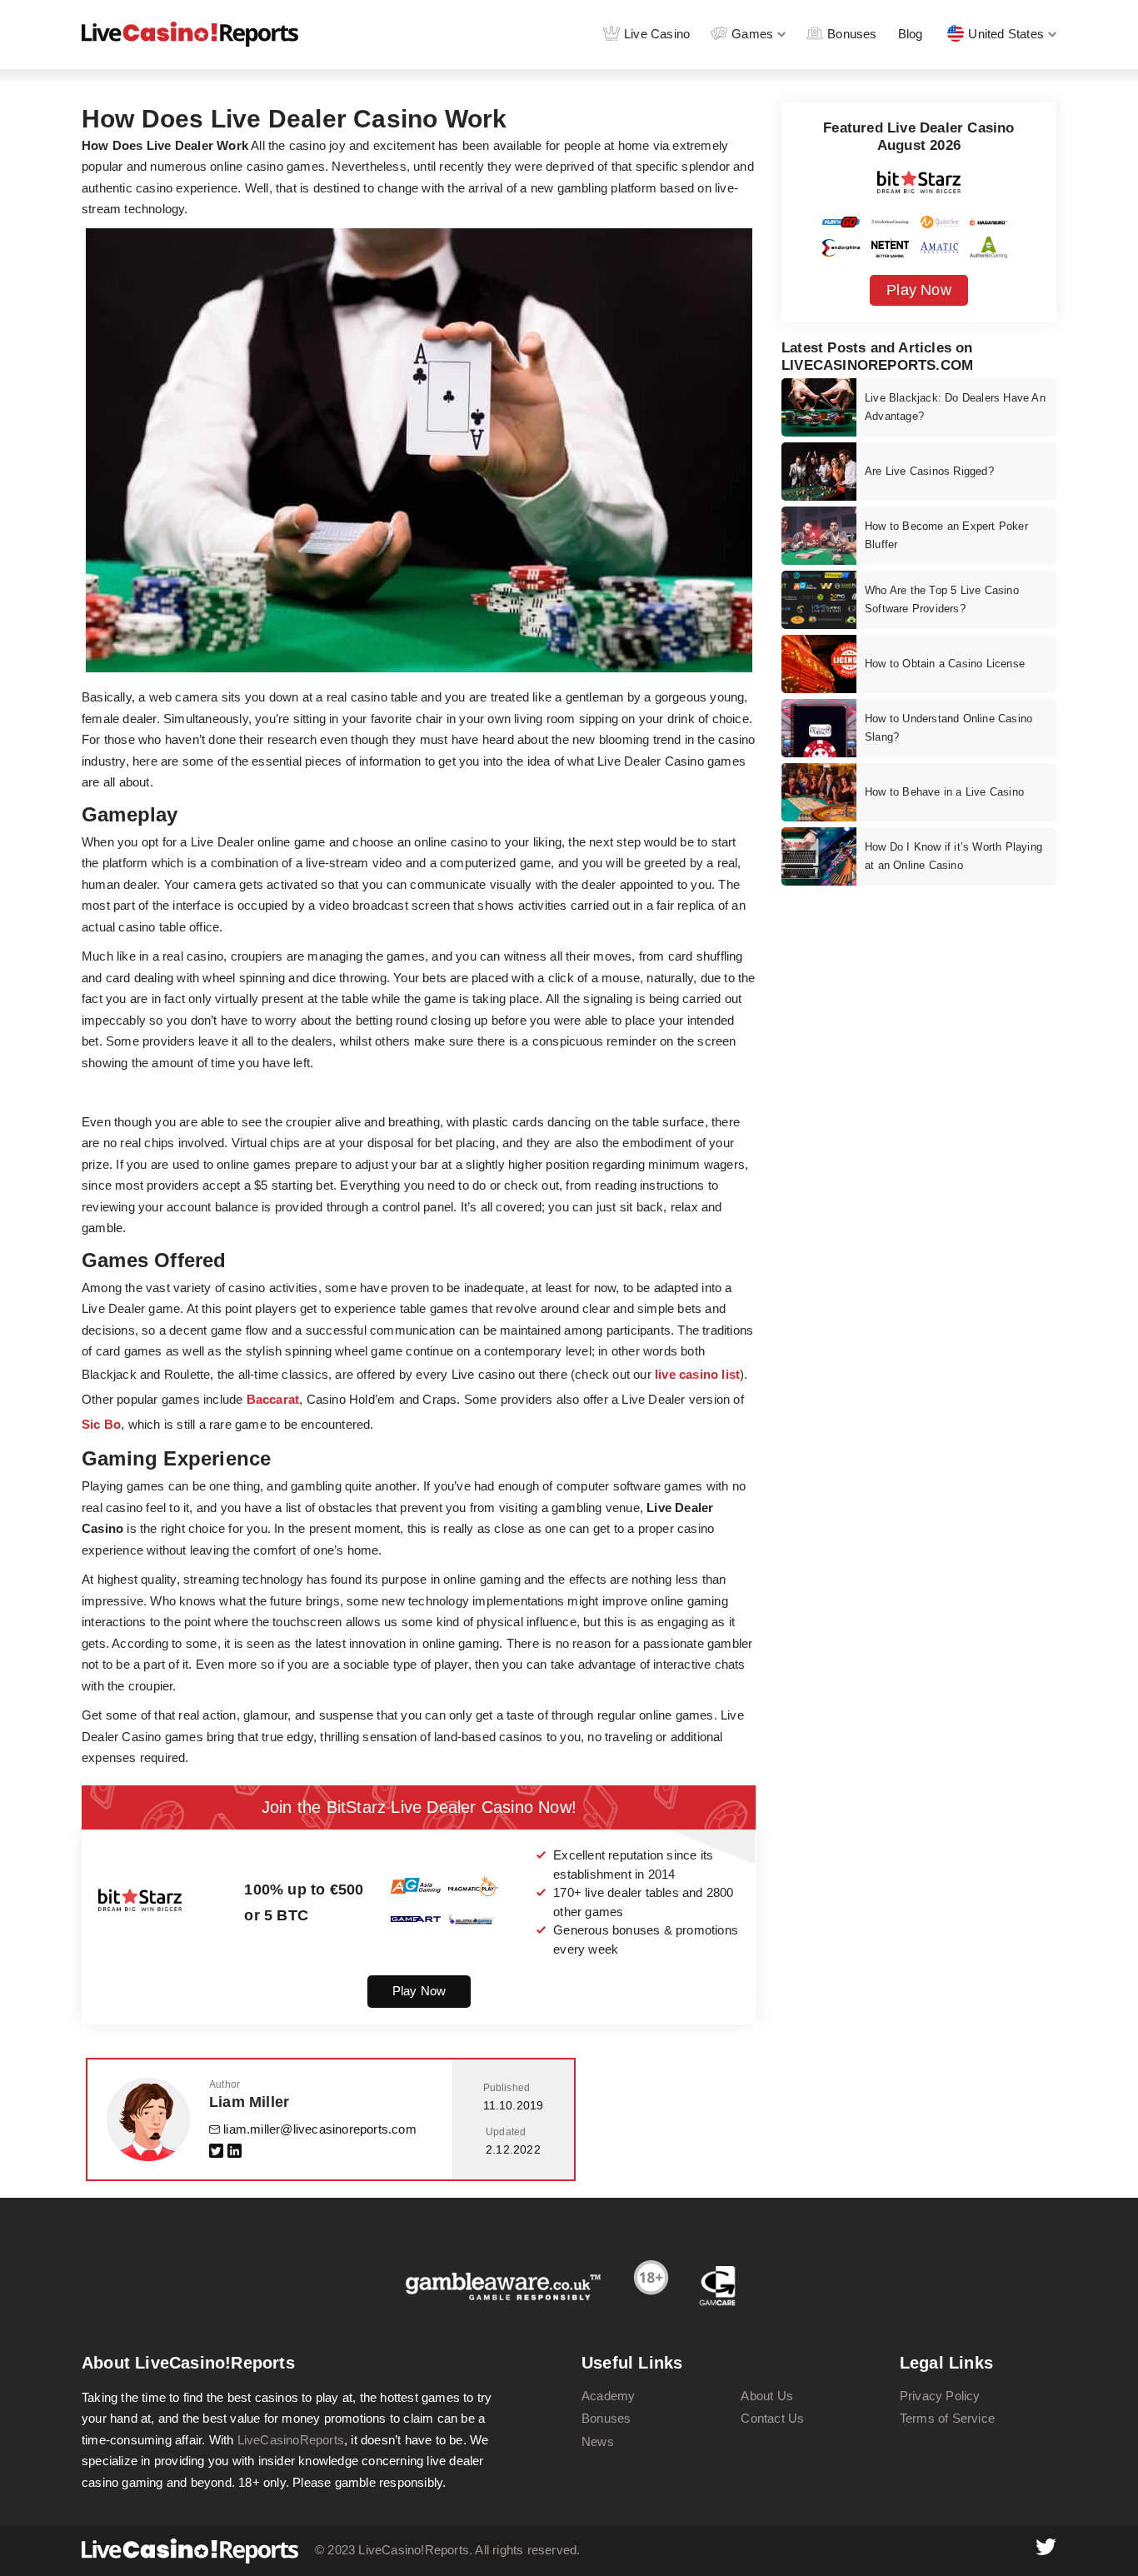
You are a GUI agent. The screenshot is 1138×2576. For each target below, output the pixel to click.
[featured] (819, 407)
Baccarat (273, 1399)
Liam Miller (249, 2102)
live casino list (697, 1374)
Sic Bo (101, 1424)
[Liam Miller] (148, 2119)
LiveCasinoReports (291, 2440)
